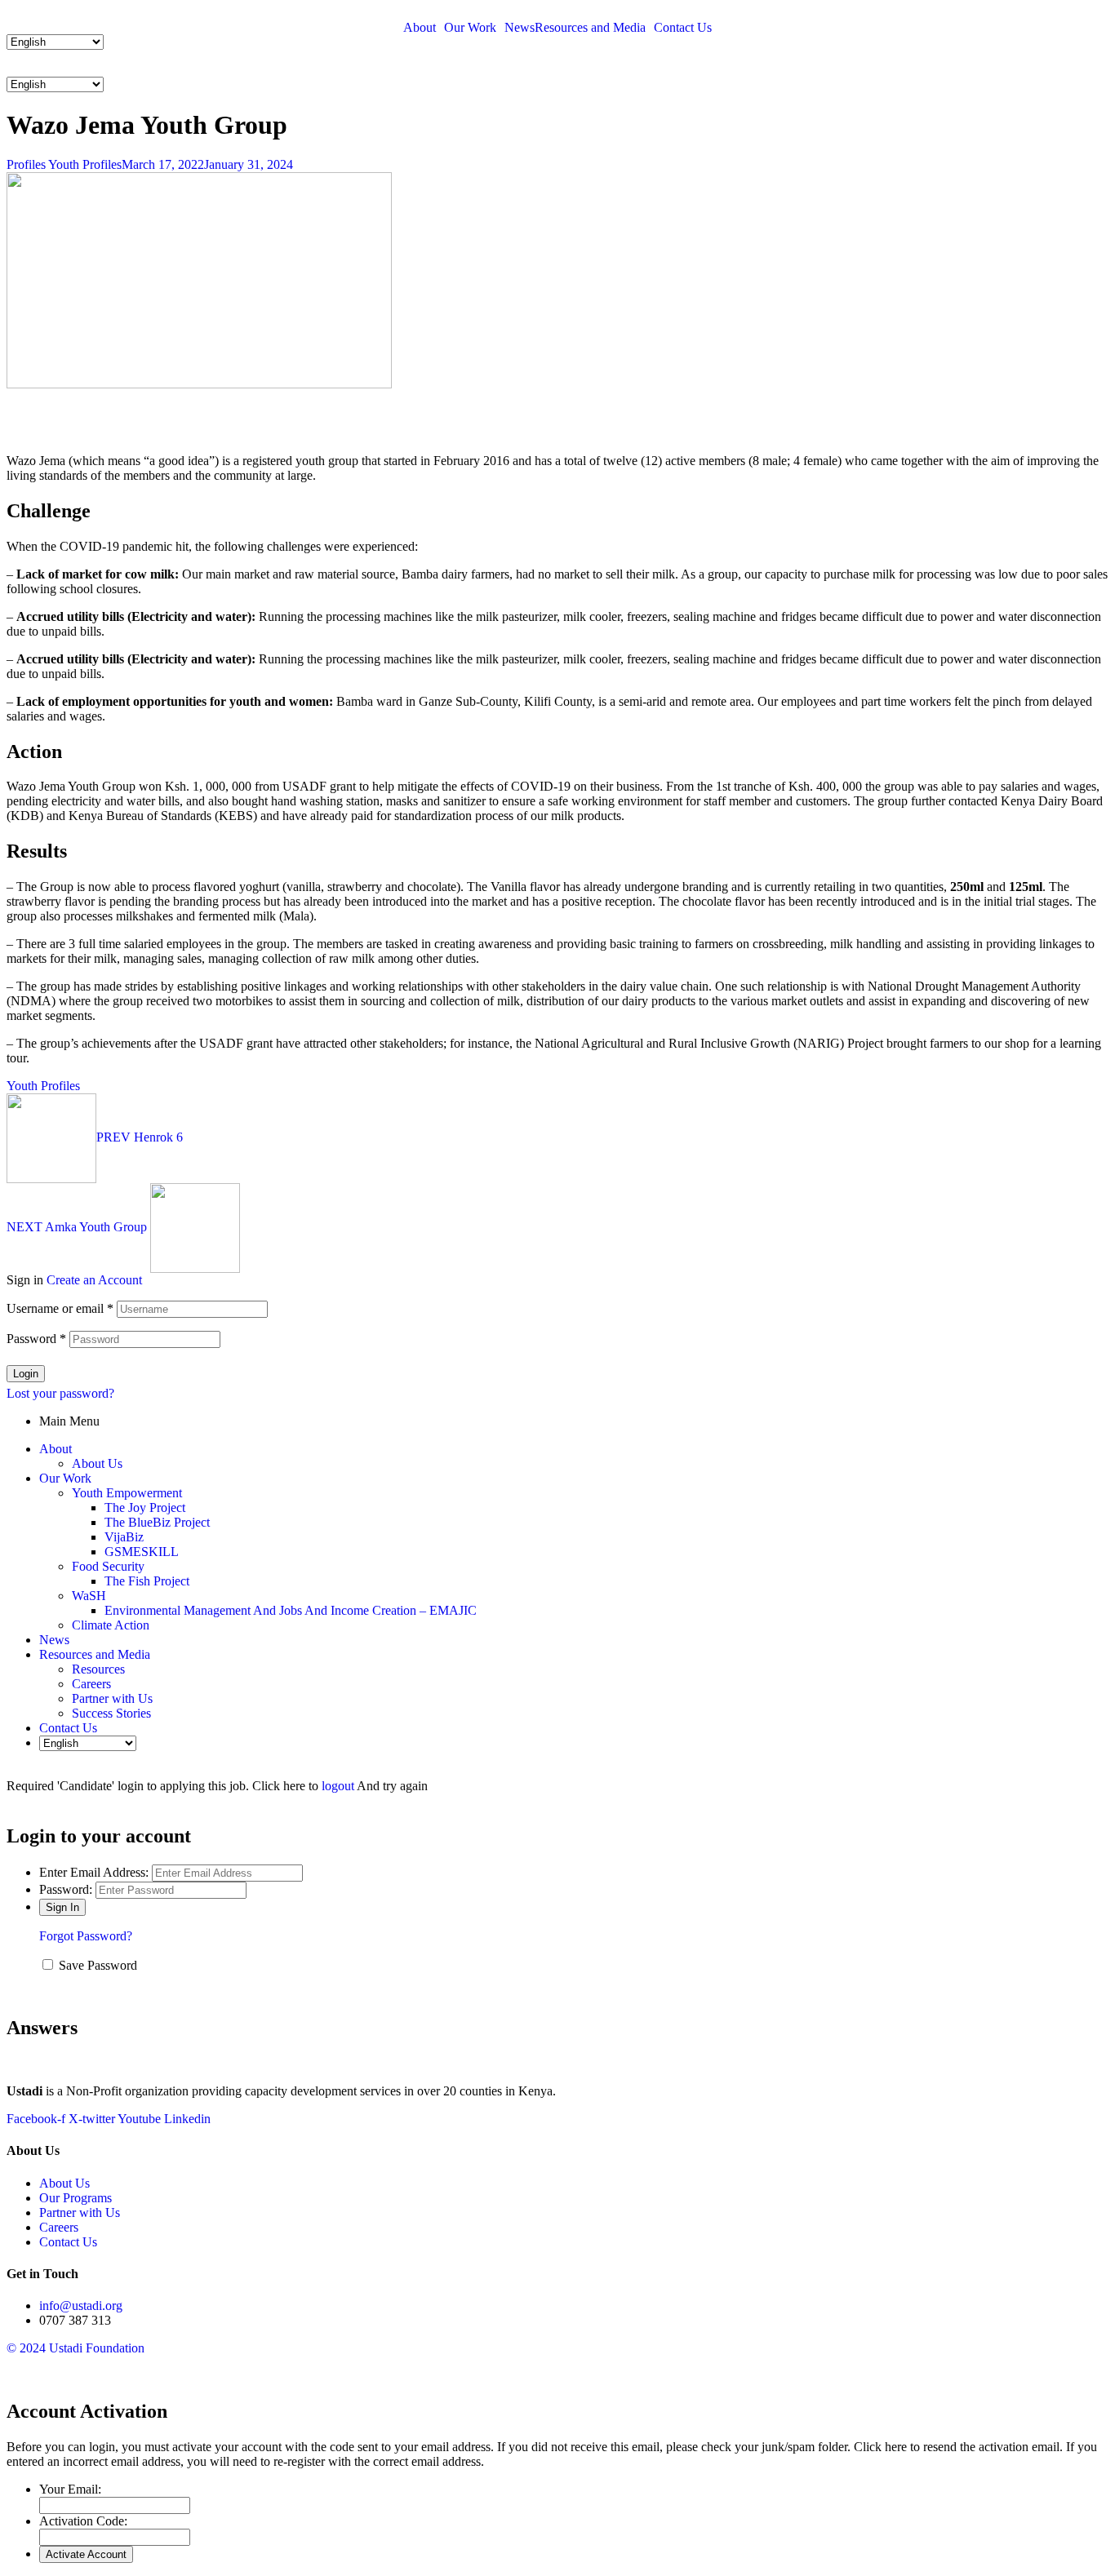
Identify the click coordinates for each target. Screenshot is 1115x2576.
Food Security (108, 1566)
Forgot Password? (86, 1936)
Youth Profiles (85, 164)
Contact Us (683, 28)
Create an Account (94, 1280)
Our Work (470, 28)
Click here (880, 2447)
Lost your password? (60, 1393)
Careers (91, 1684)
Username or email (60, 1308)
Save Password (98, 1965)
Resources (98, 1669)
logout (338, 1786)
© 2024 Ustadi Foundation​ (76, 2348)
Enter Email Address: (94, 1872)
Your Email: (70, 2489)
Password (36, 1339)
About (420, 28)
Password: (66, 1889)
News (520, 28)
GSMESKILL (142, 1552)
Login (26, 1374)
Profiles (26, 164)
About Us (97, 1463)
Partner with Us (112, 1698)
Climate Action (111, 1625)
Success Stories (111, 1713)
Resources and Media (590, 28)
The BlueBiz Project (157, 1522)
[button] (557, 71)
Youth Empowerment (127, 1493)
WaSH (89, 1596)
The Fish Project (147, 1581)
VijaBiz (124, 1537)
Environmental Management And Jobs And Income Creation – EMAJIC (291, 1610)
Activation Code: (83, 2521)
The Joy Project (145, 1507)
